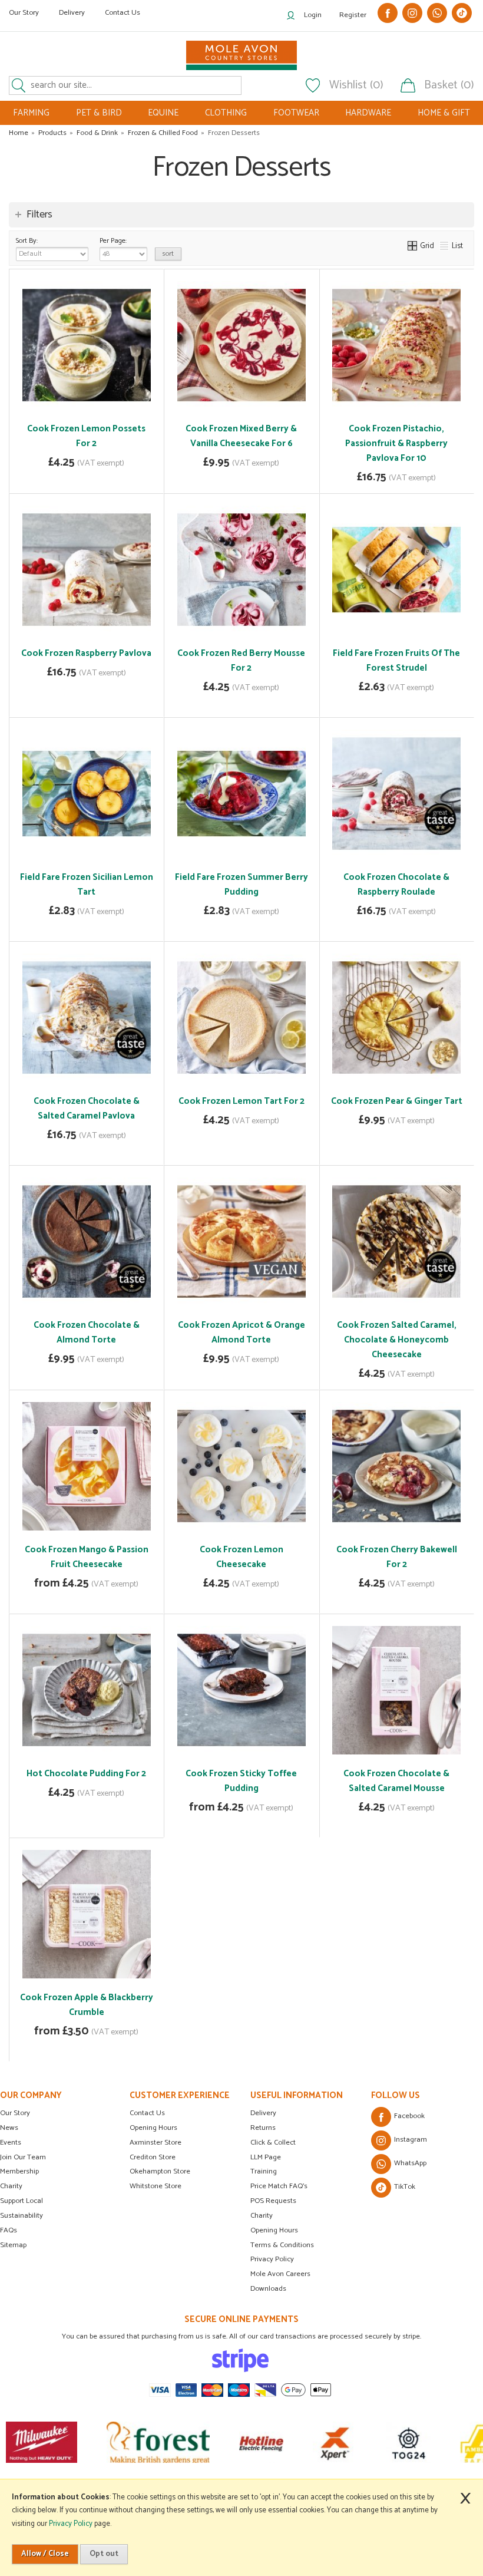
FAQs (9, 2230)
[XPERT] (288, 2442)
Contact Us (123, 13)
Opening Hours (153, 2128)
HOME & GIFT (444, 113)
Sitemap (13, 2245)
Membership (19, 2171)
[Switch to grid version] (413, 246)
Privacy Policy (272, 2259)
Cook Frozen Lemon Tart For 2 (241, 1101)
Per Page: (113, 241)
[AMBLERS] (436, 2442)
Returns (263, 2128)
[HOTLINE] (215, 2442)
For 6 (101, 1547)
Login (313, 15)
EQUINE (163, 113)
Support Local (21, 2201)
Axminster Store (156, 2143)
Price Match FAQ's (279, 2186)
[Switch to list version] (445, 246)
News (9, 2128)
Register (353, 15)
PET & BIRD (99, 113)
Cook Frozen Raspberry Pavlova (86, 653)
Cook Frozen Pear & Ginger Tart (397, 1101)
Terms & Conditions (282, 2245)
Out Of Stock (241, 456)
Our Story (24, 13)
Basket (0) (449, 85)
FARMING (31, 113)
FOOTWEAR (296, 113)
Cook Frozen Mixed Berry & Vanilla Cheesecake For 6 (241, 436)
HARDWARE (368, 113)
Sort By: (27, 241)
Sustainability (21, 2216)
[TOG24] (362, 2442)
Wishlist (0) (356, 85)
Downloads (268, 2289)
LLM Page (266, 2157)
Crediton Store (153, 2157)
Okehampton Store (160, 2171)
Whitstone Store (156, 2186)
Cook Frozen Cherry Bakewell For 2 (397, 1557)
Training (264, 2171)
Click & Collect (273, 2143)
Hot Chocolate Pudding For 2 (86, 1774)
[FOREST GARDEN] (112, 2442)
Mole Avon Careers (280, 2274)
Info (87, 476)
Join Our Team (23, 2157)
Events (11, 2143)
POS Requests (273, 2201)
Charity (11, 2186)
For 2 (70, 1547)
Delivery (72, 13)
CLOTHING (226, 113)
